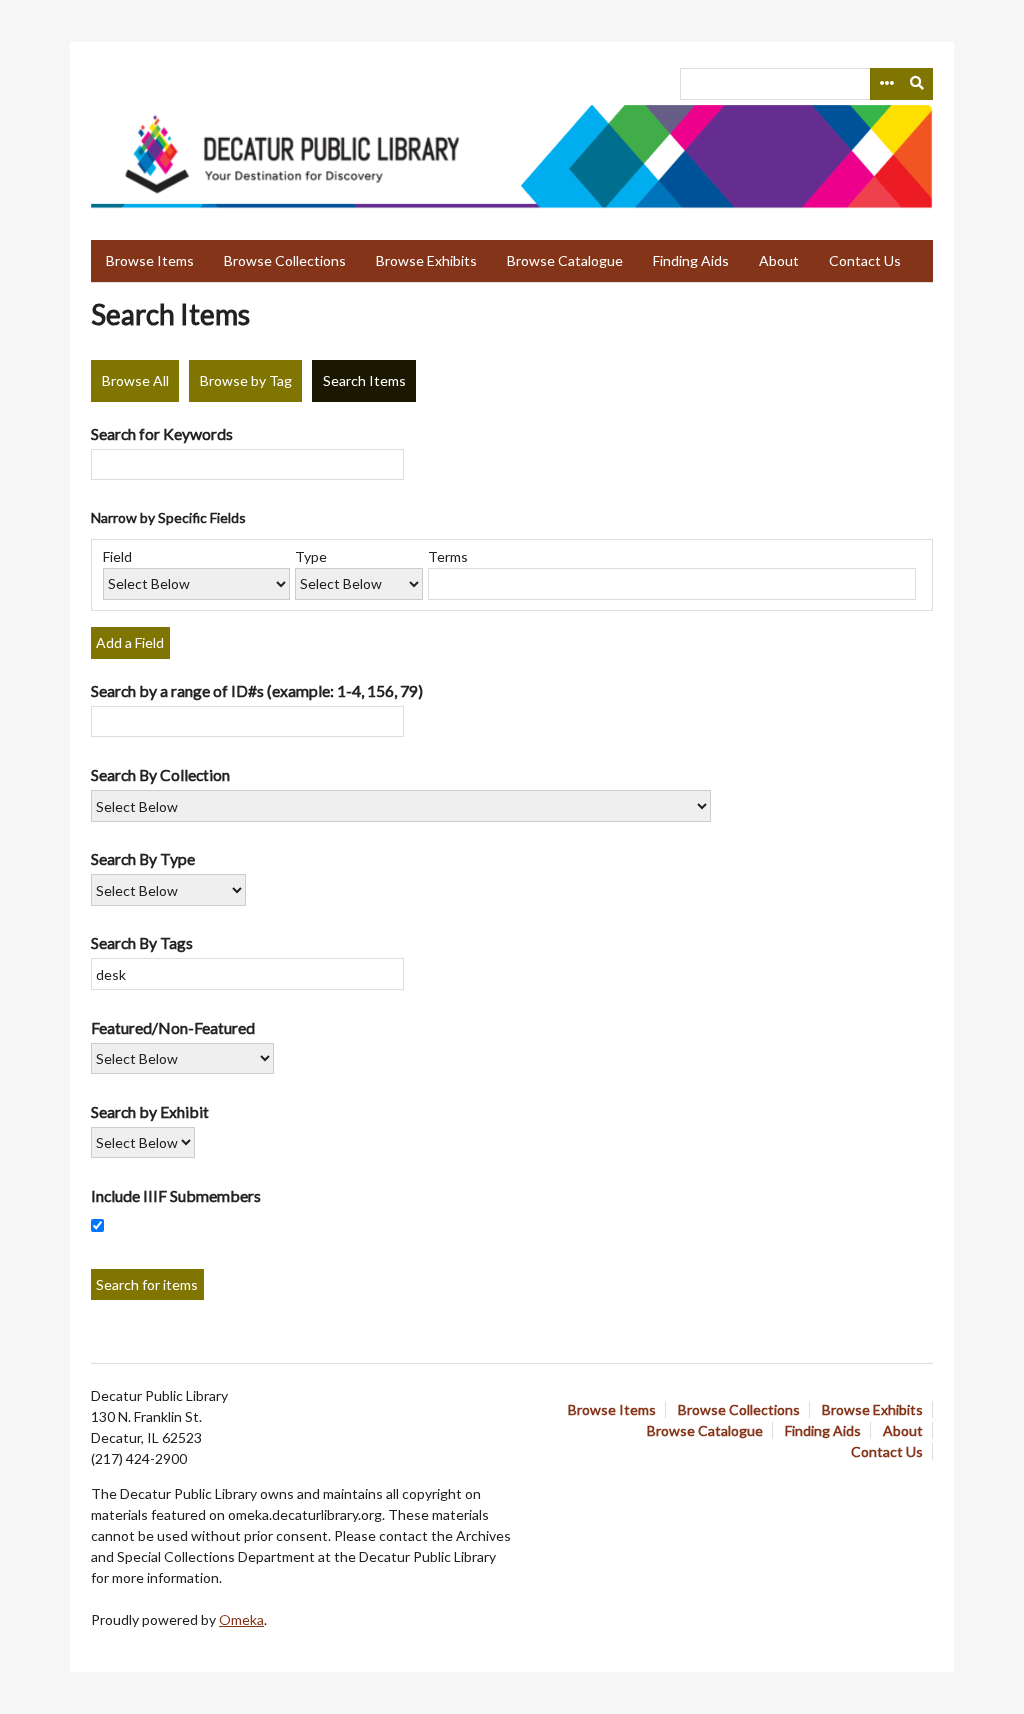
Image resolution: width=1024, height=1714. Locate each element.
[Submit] (918, 84)
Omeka (241, 1619)
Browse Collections (285, 260)
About (779, 260)
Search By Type (143, 858)
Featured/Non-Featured (173, 1027)
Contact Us (865, 260)
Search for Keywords (162, 433)
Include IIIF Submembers (176, 1195)
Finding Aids (691, 260)
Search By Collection (160, 774)
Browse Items (150, 260)
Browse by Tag (246, 380)
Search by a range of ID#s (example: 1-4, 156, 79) (257, 690)
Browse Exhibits (426, 260)
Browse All (135, 380)
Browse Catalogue (565, 260)
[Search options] (886, 84)
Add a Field (130, 642)
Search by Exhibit (150, 1111)
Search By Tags (142, 942)
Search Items (364, 380)
